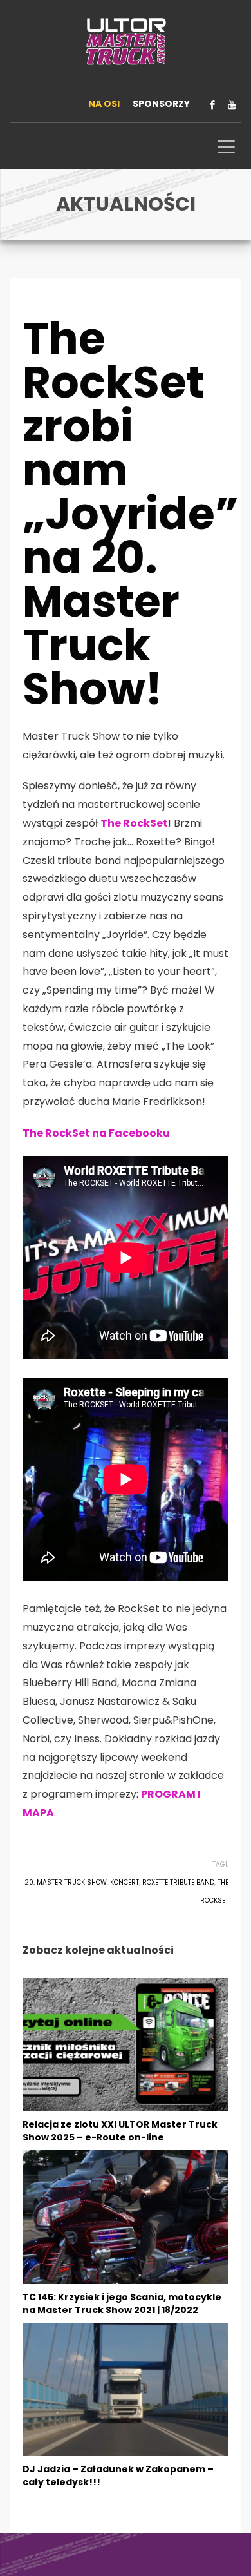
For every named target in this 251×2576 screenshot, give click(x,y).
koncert (125, 1882)
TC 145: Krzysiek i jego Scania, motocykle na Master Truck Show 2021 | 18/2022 (122, 2303)
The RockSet (134, 823)
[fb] (212, 104)
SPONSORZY (161, 104)
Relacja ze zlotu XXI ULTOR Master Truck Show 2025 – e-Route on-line (120, 2131)
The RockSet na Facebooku (96, 1133)
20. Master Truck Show (66, 1882)
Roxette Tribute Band (178, 1882)
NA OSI (104, 104)
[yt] (232, 104)
